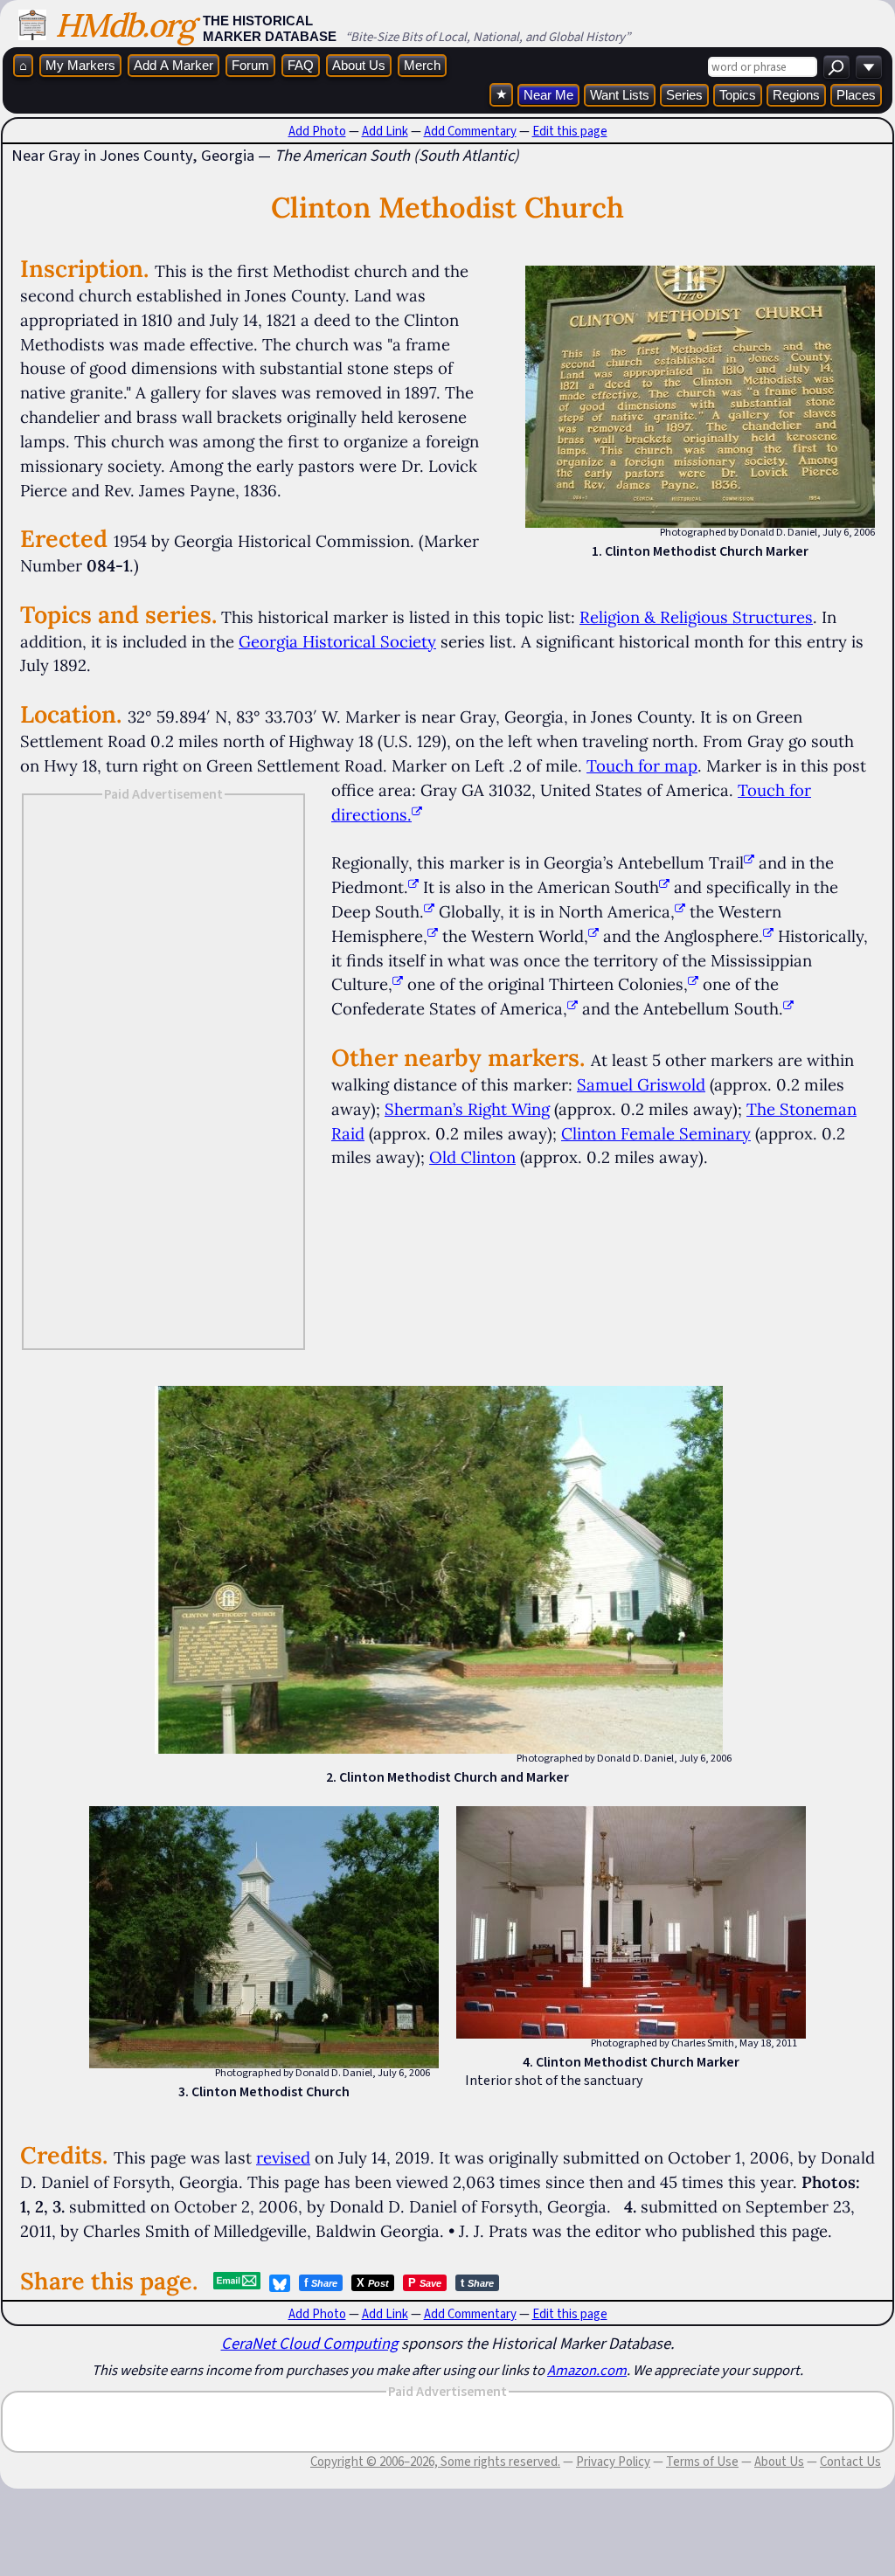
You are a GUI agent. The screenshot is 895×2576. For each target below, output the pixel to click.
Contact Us (850, 2462)
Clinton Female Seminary (656, 1133)
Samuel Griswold (641, 1084)
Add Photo (317, 131)
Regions (796, 95)
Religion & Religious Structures (696, 617)
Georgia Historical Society (337, 641)
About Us (359, 65)
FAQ (301, 65)
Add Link (385, 131)
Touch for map (642, 765)
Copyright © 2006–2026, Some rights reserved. (435, 2462)
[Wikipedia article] (749, 862)
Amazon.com (587, 2370)
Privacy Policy (613, 2462)
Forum (250, 65)
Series (684, 95)
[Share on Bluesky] (280, 2283)
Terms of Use (702, 2462)
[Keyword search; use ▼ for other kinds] (836, 67)
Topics (738, 95)
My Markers (80, 65)
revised (283, 2157)
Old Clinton (472, 1157)
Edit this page (570, 131)
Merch (422, 65)
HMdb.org (125, 25)
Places (856, 95)
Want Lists (620, 95)
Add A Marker (173, 65)
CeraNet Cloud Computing (309, 2343)
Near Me (548, 95)
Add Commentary (470, 131)
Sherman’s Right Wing (467, 1109)
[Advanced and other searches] (869, 67)
